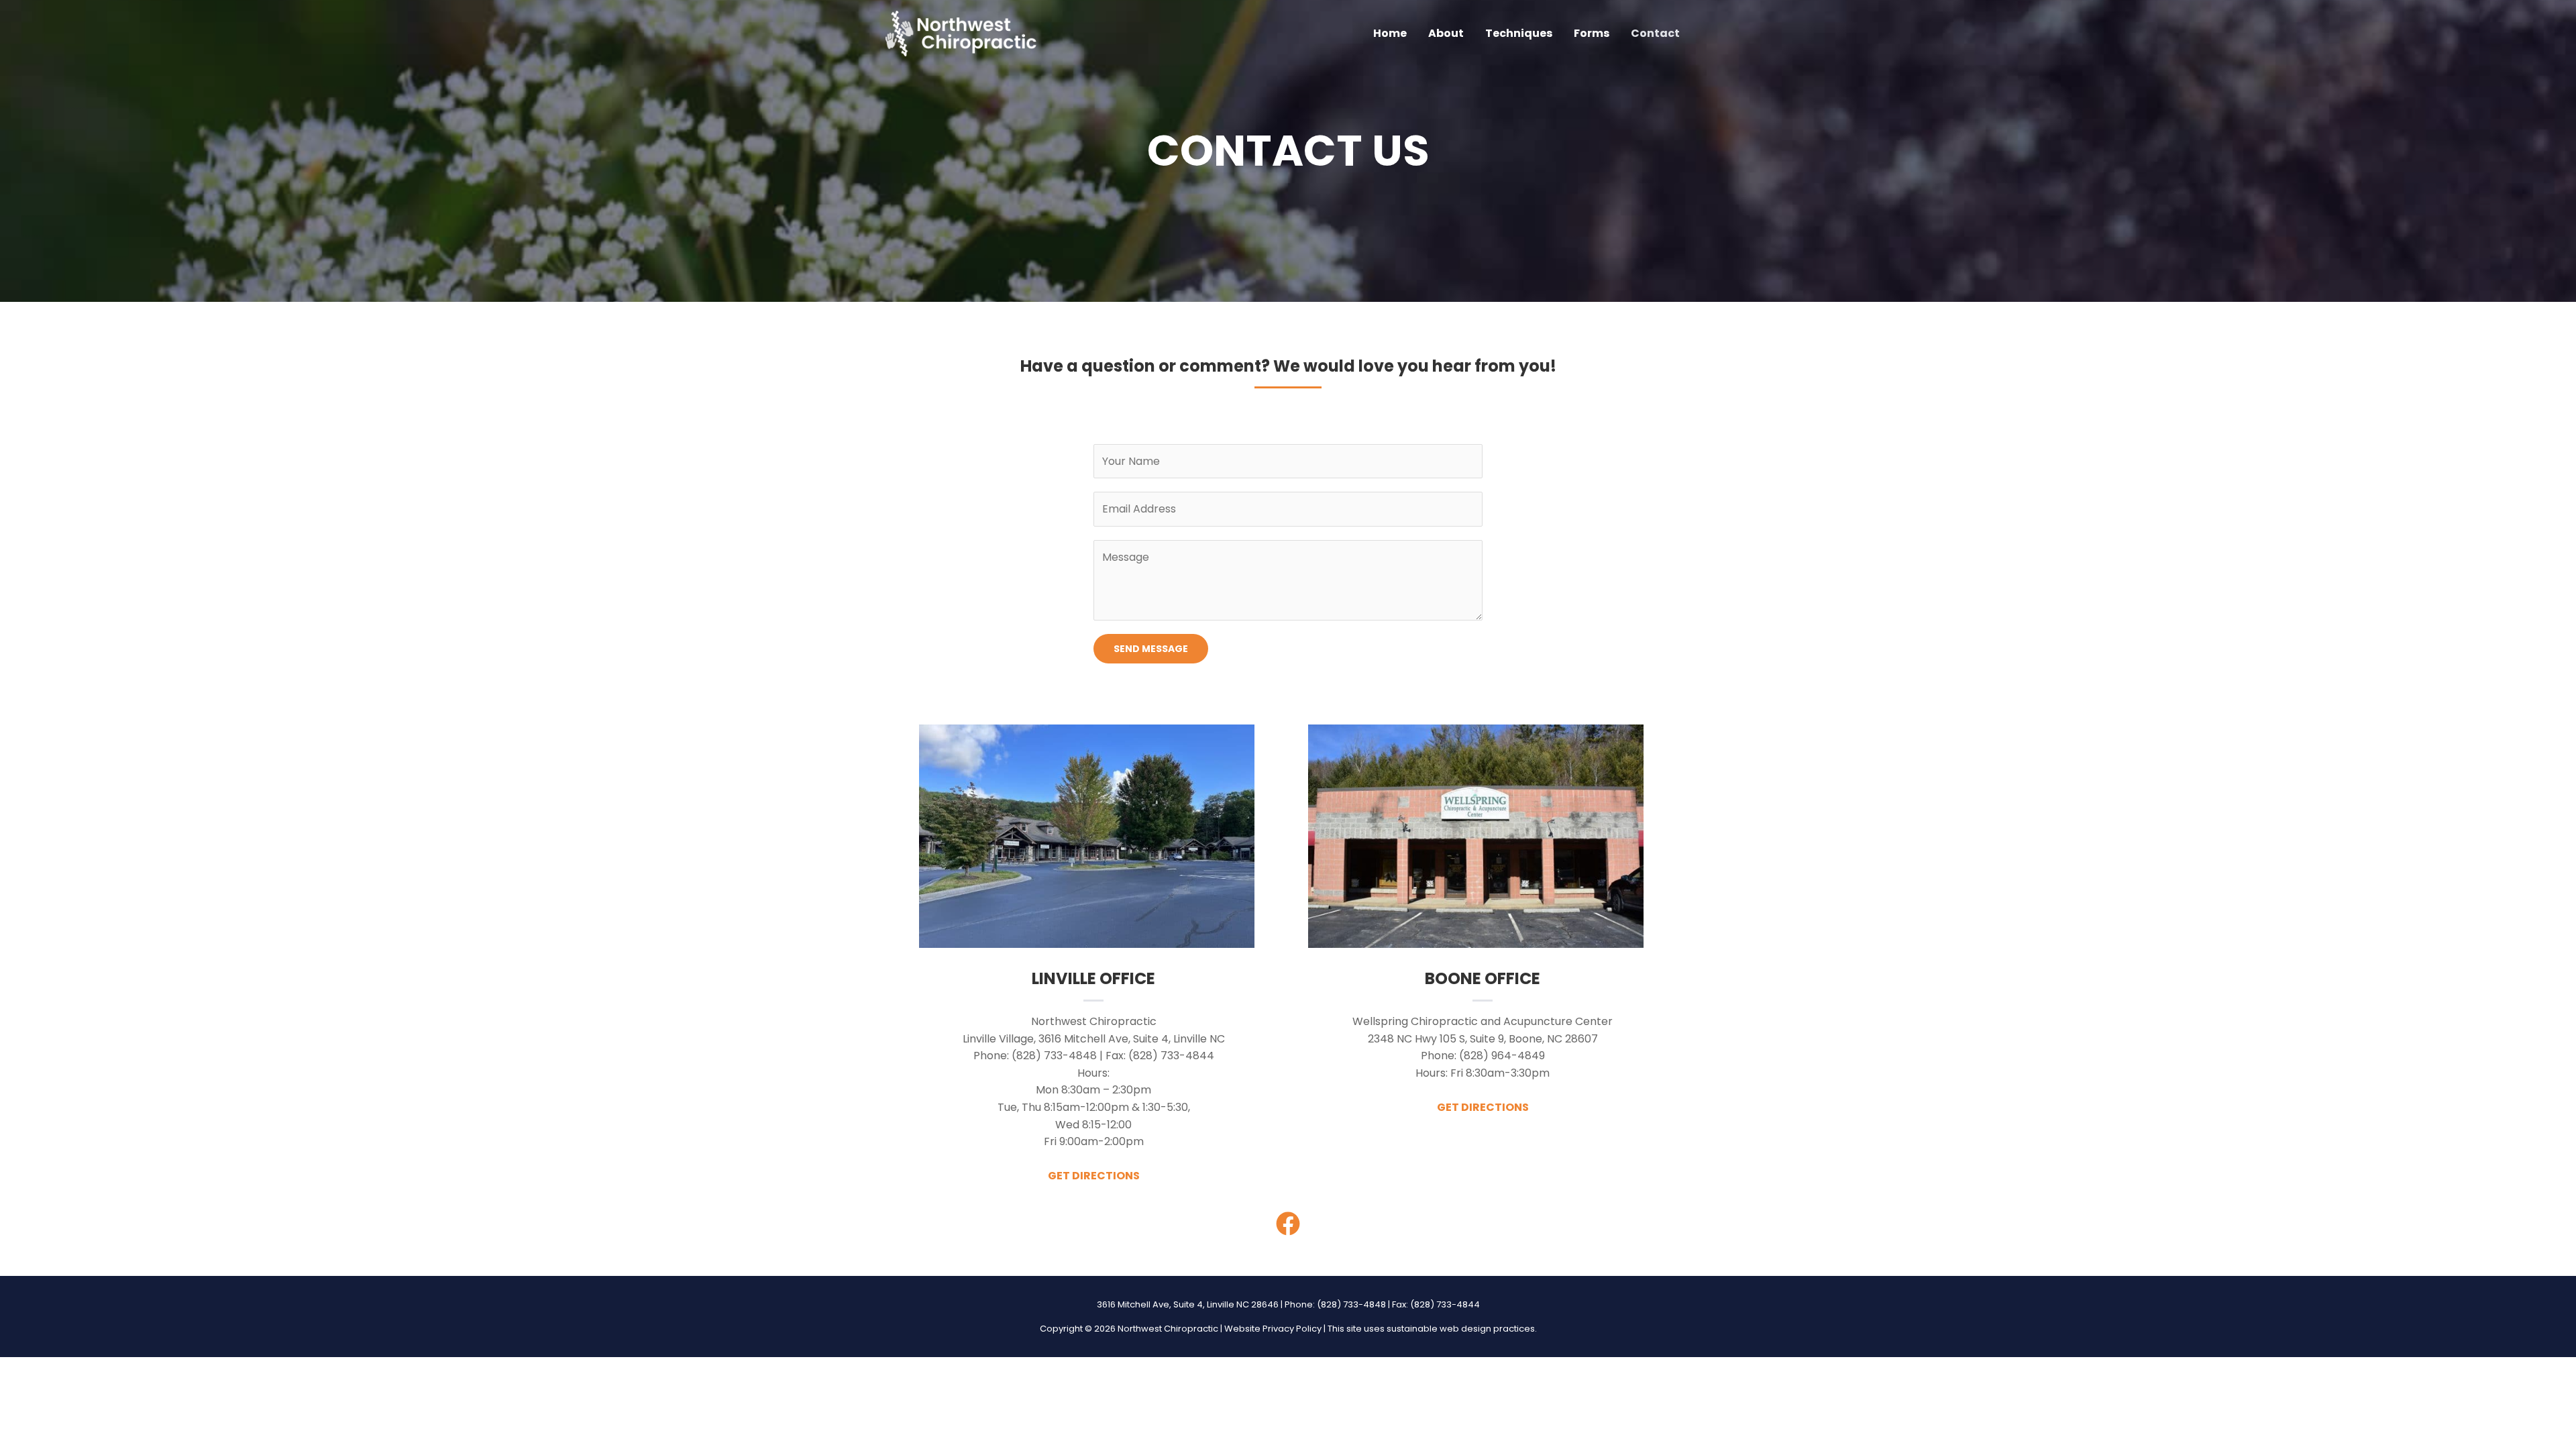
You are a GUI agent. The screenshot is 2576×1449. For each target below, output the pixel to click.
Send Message (1151, 649)
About (1446, 33)
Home (1390, 33)
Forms (1592, 33)
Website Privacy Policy (1273, 1329)
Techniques (1519, 33)
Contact (1655, 33)
